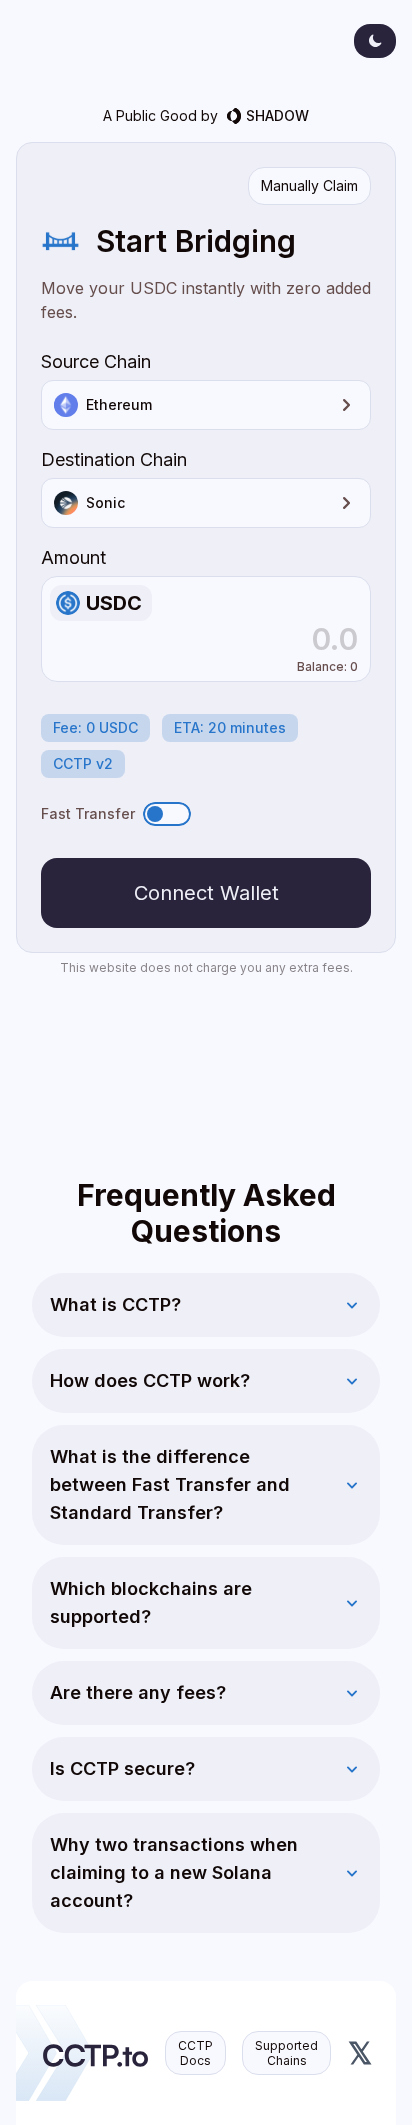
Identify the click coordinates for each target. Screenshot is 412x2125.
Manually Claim (309, 185)
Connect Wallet (206, 893)
